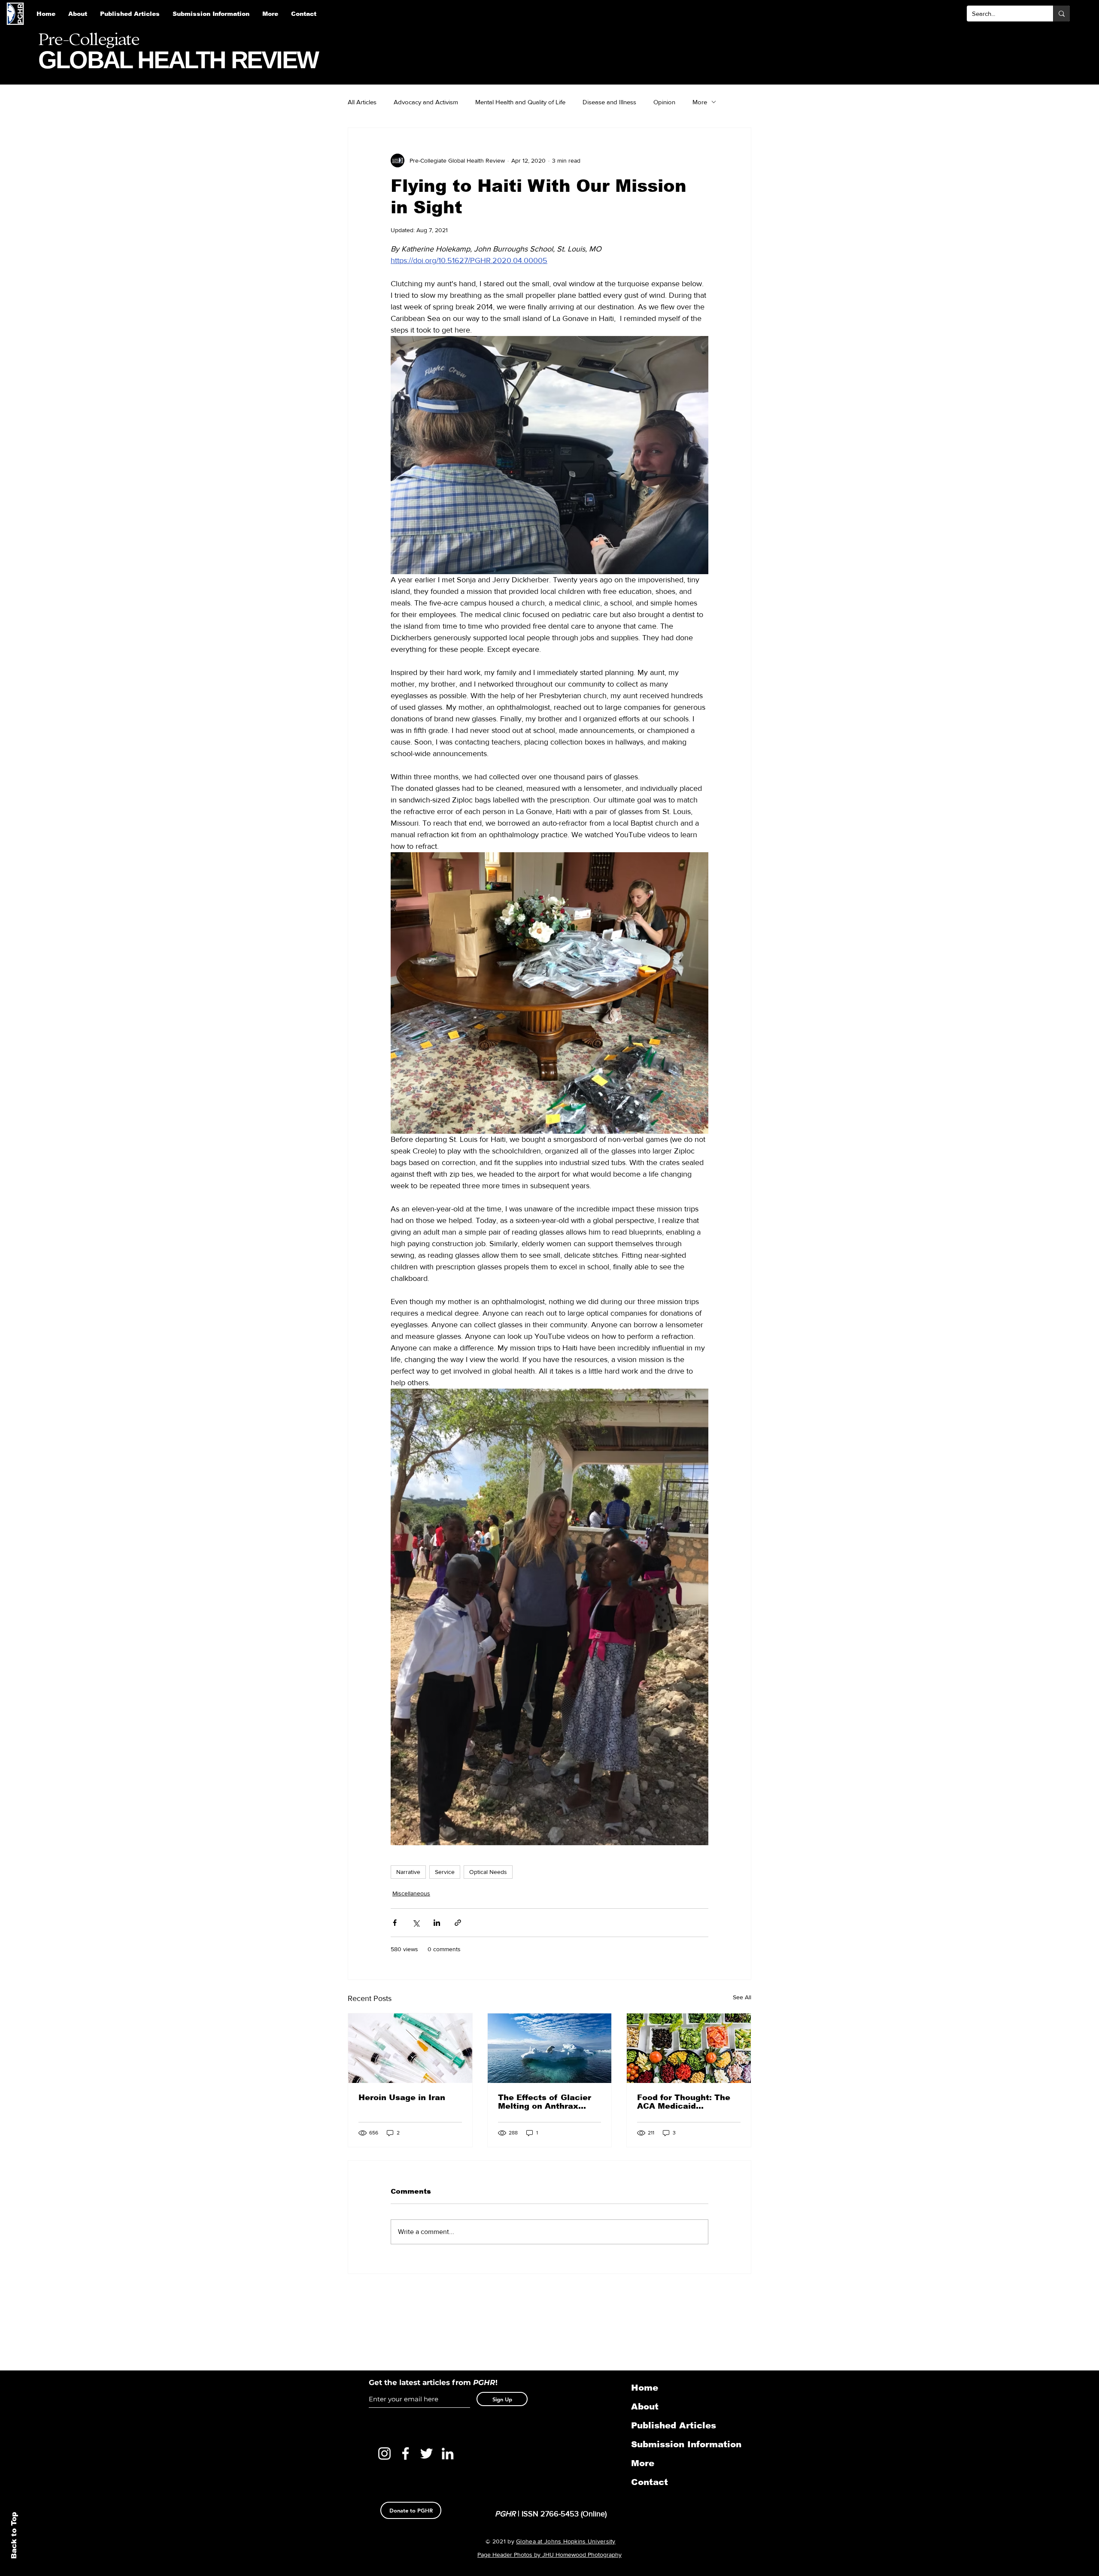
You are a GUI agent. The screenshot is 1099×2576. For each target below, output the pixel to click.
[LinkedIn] (448, 2453)
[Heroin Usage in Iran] (410, 2048)
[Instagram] (384, 2453)
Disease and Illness (609, 102)
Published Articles (674, 2425)
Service (445, 1872)
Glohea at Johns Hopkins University (566, 2541)
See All (742, 1997)
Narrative (408, 1872)
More (700, 102)
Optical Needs (488, 1872)
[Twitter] (427, 2453)
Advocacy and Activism (426, 102)
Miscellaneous (411, 1893)
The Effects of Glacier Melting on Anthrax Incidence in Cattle (545, 2102)
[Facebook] (405, 2453)
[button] (211, 14)
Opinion (664, 102)
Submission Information (676, 2444)
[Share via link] (458, 1923)
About (645, 2406)
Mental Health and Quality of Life (520, 102)
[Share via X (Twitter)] (416, 1923)
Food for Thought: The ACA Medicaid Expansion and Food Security (684, 2102)
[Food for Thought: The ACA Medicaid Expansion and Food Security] (689, 2048)
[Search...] (1061, 14)
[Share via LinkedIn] (437, 1923)
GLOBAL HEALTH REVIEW (178, 60)
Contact (650, 2482)
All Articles (362, 102)
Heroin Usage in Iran (402, 2098)
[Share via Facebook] (395, 1923)
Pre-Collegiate (89, 39)
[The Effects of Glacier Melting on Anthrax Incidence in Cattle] (550, 2048)
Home (645, 2388)
